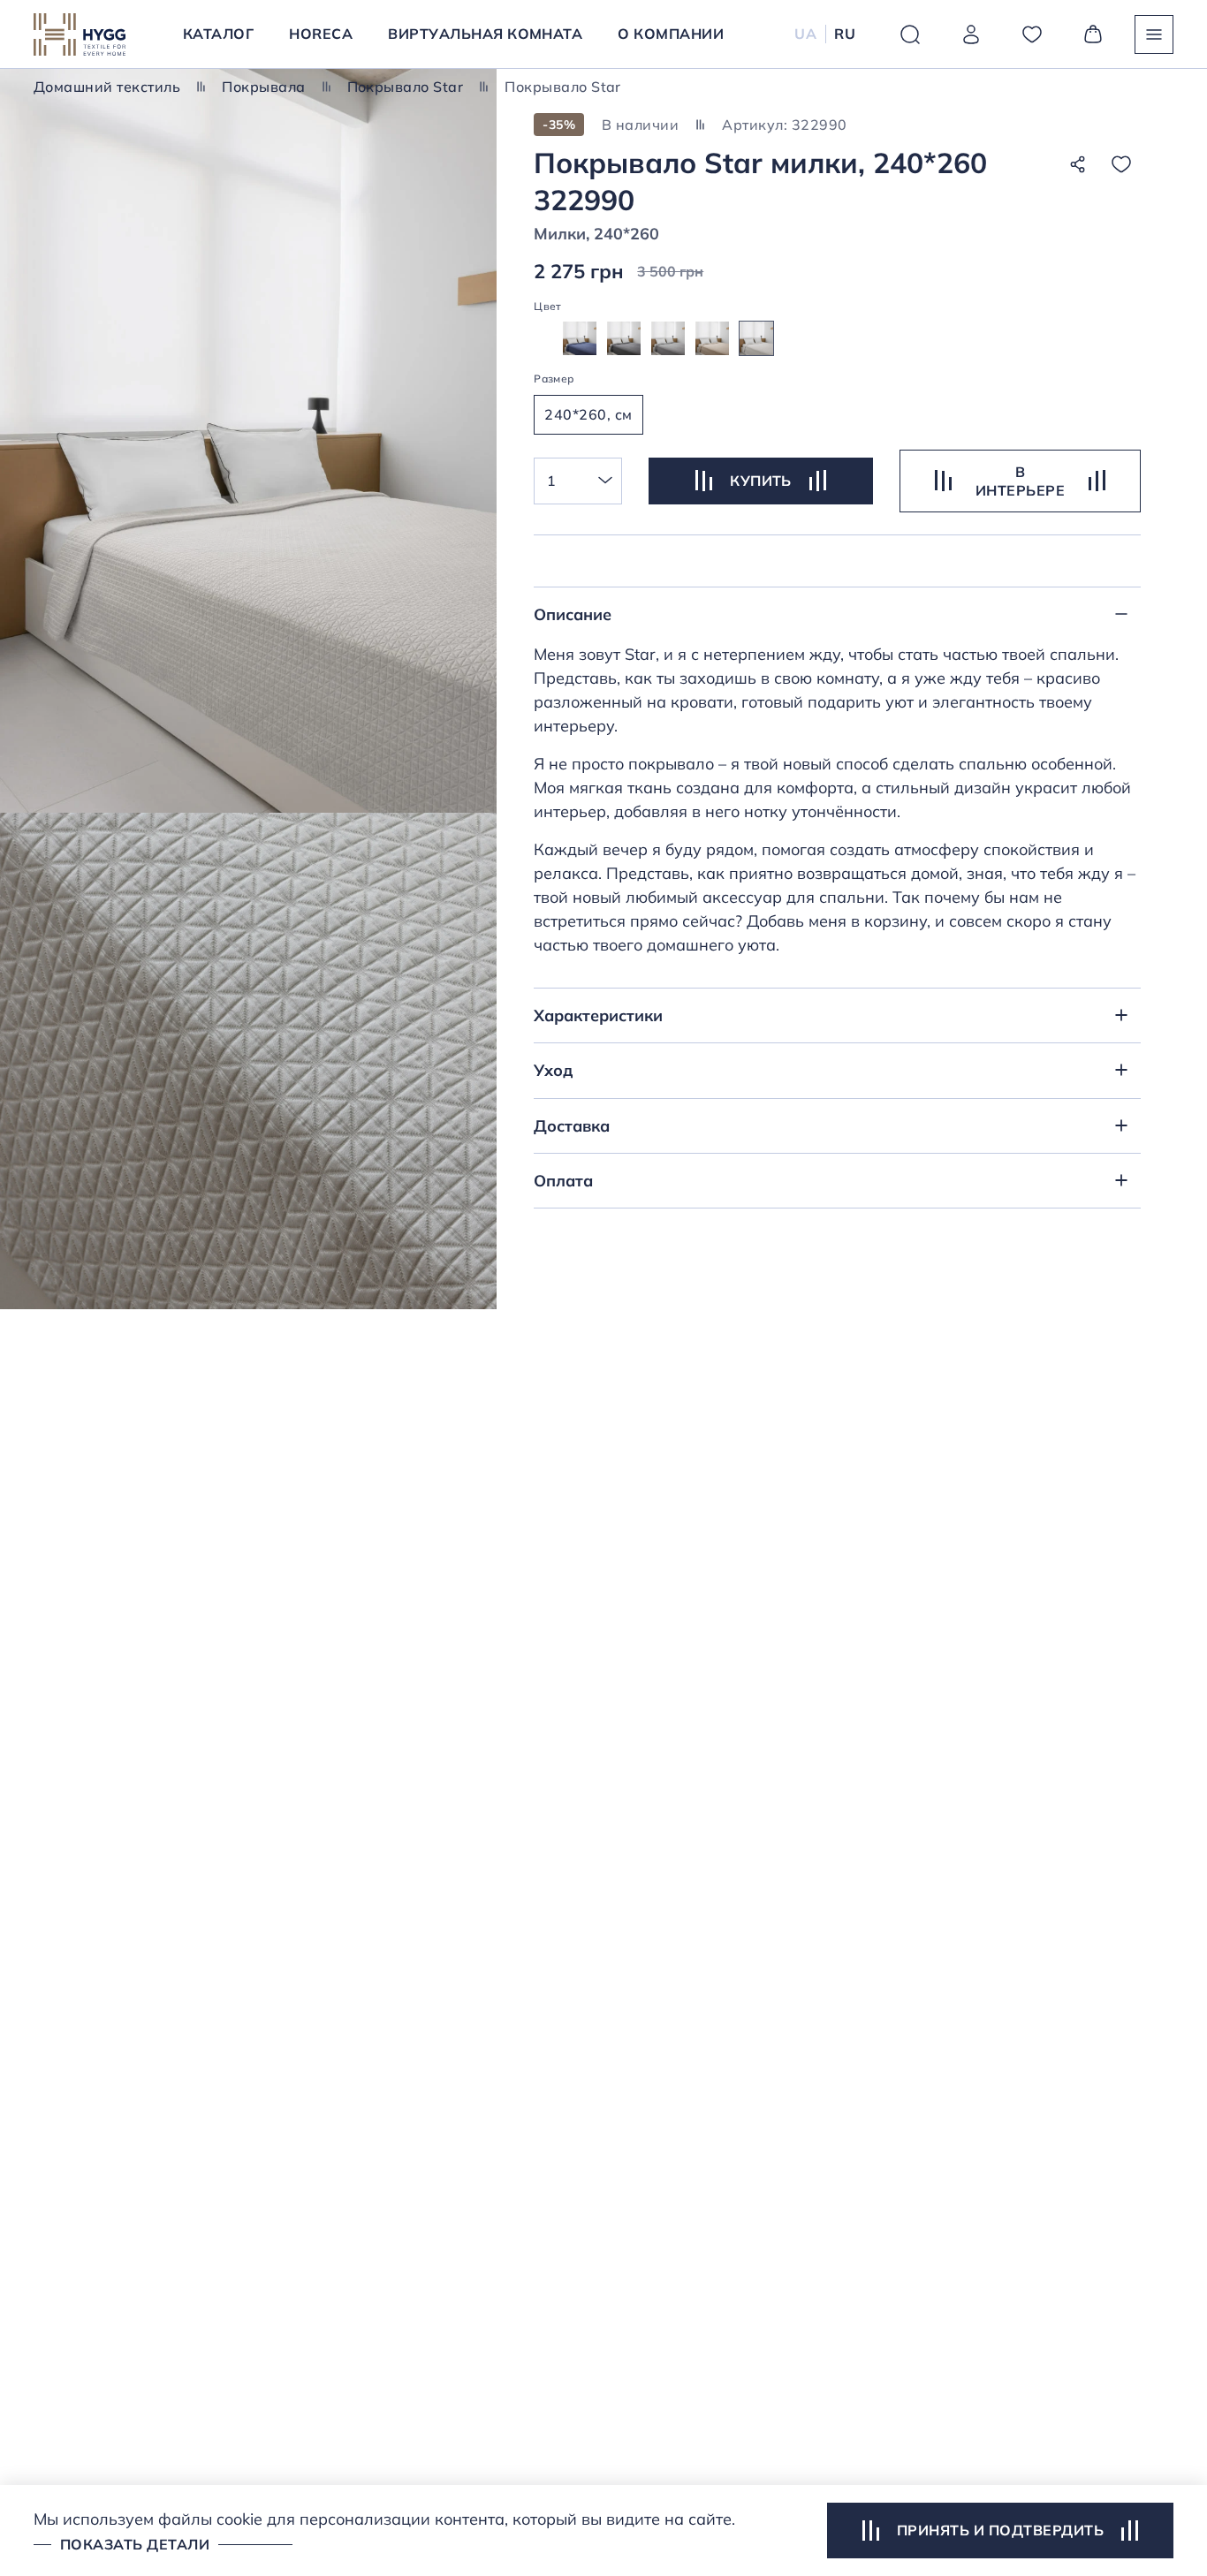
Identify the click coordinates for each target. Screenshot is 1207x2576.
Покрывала (263, 87)
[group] (580, 338)
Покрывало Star (406, 87)
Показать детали (135, 2544)
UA (805, 34)
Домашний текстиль (107, 87)
